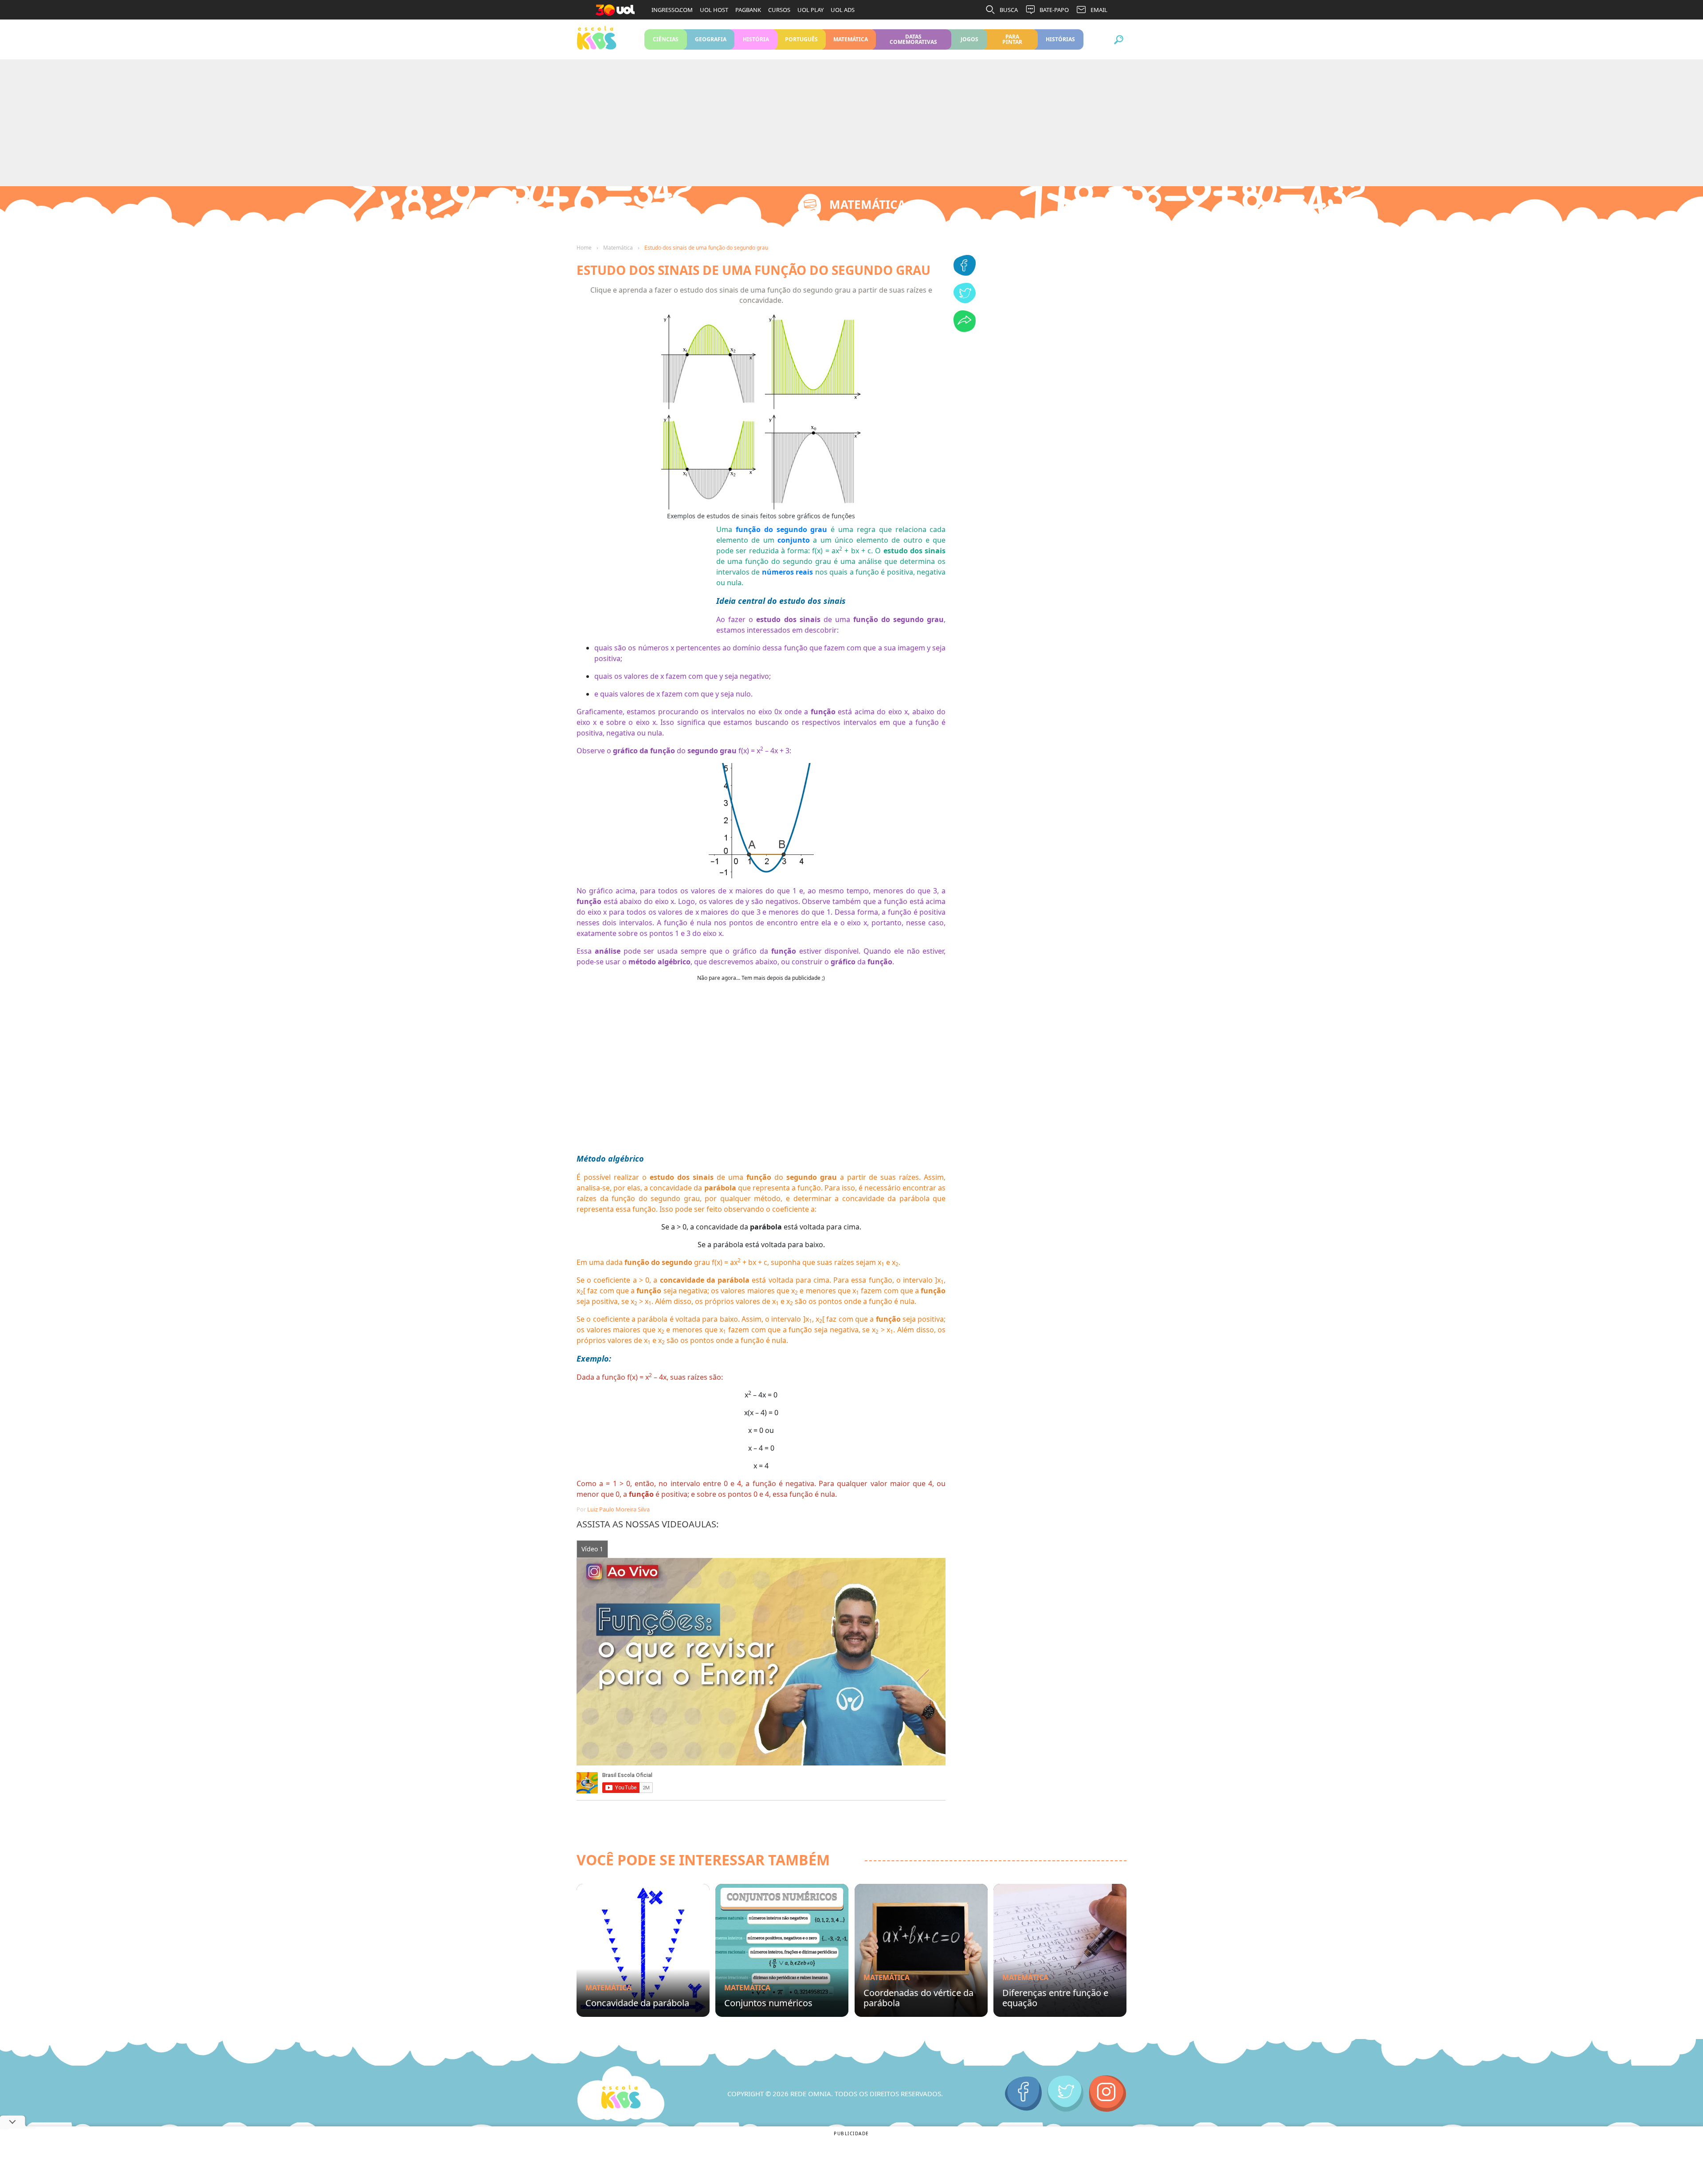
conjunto (794, 540)
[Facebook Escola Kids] (1023, 2094)
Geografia (711, 39)
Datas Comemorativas (913, 39)
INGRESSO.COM (672, 10)
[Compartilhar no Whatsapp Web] (965, 329)
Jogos (969, 39)
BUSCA (1009, 10)
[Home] (621, 2094)
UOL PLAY (810, 10)
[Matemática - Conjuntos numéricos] (782, 1950)
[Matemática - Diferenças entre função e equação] (1060, 1950)
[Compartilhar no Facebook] (965, 273)
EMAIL (1099, 10)
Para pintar (1012, 39)
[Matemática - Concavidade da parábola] (643, 1950)
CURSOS (779, 10)
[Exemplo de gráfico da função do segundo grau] (761, 820)
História (756, 39)
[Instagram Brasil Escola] (1108, 2094)
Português (802, 39)
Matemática (851, 39)
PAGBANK (748, 10)
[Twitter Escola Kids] (1065, 2094)
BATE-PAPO (1054, 10)
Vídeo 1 (592, 1549)
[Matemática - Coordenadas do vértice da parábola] (921, 1950)
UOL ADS (843, 10)
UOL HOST (714, 10)
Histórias (1061, 39)
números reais (787, 572)
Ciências (666, 39)
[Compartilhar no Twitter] (965, 301)
